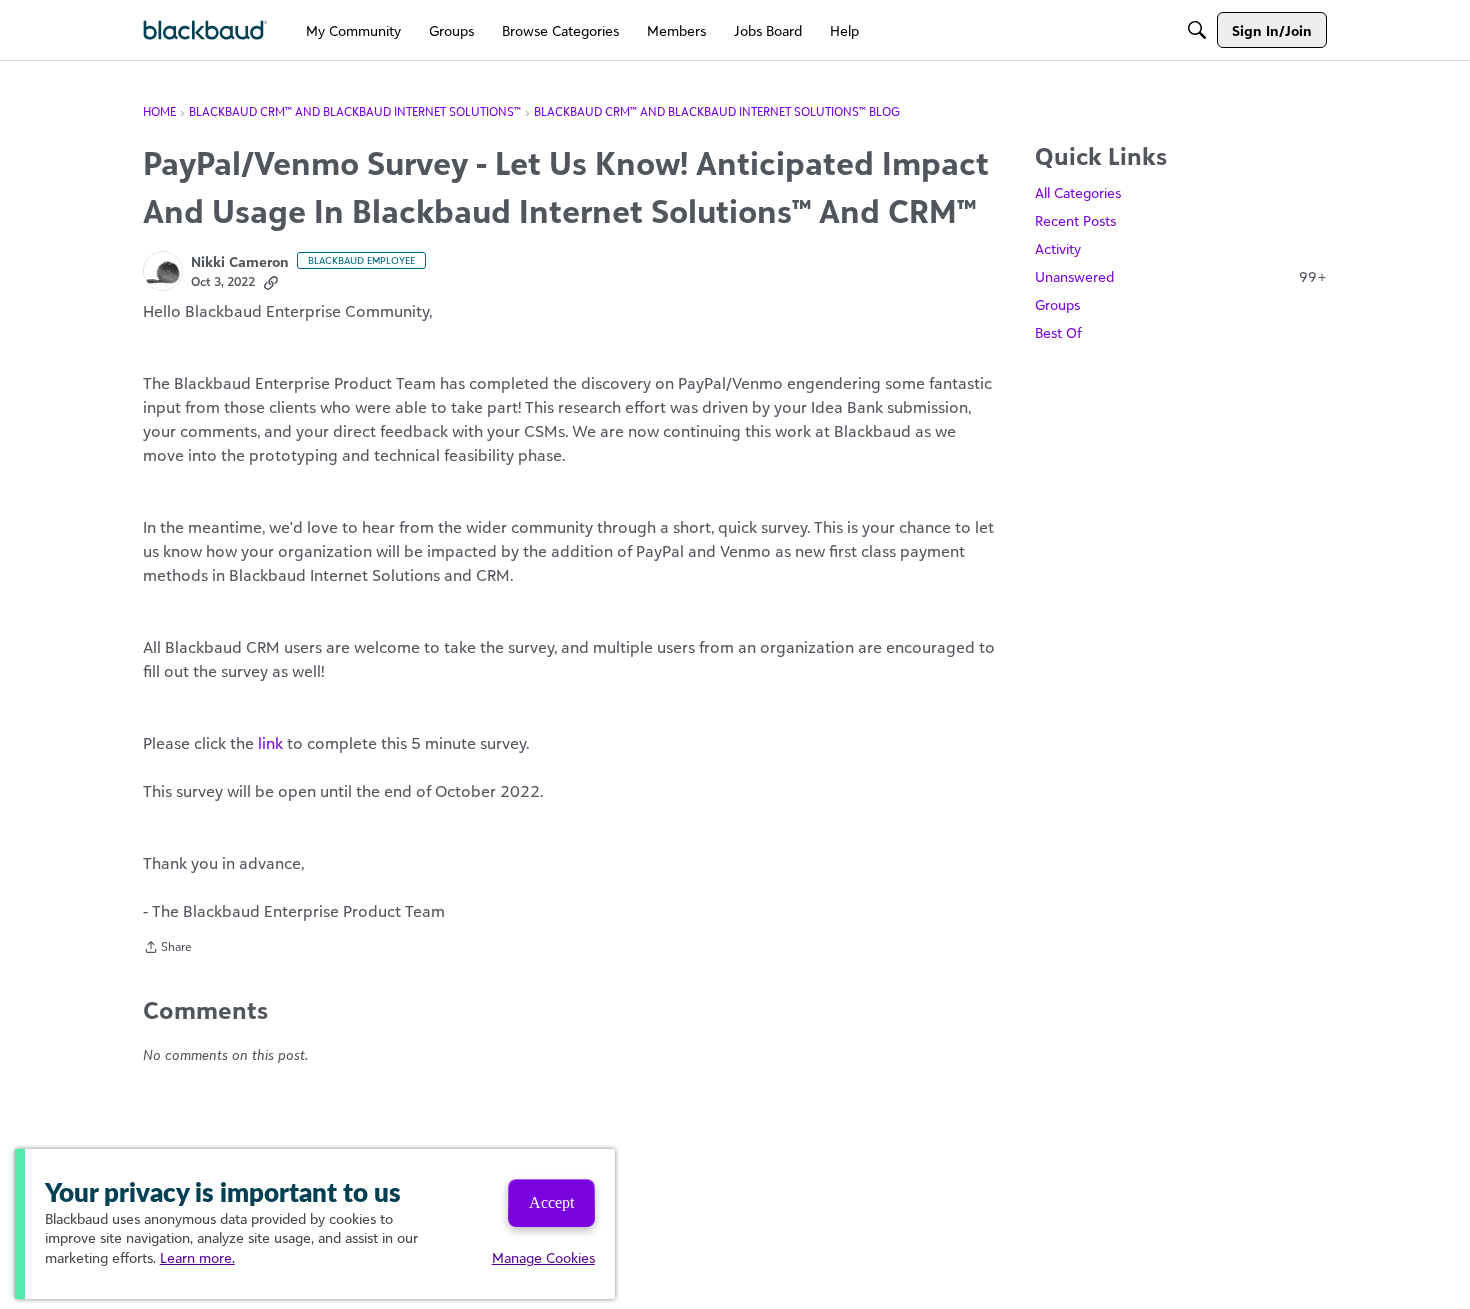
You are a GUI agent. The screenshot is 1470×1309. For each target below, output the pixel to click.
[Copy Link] (271, 282)
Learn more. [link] (197, 1257)
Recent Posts (1075, 220)
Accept (551, 1202)
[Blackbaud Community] (205, 30)
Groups (1057, 304)
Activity (1058, 248)
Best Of (1058, 332)
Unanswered (1181, 276)
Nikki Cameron (240, 261)
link (270, 743)
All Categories (1078, 192)
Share (167, 949)
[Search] (1197, 30)
